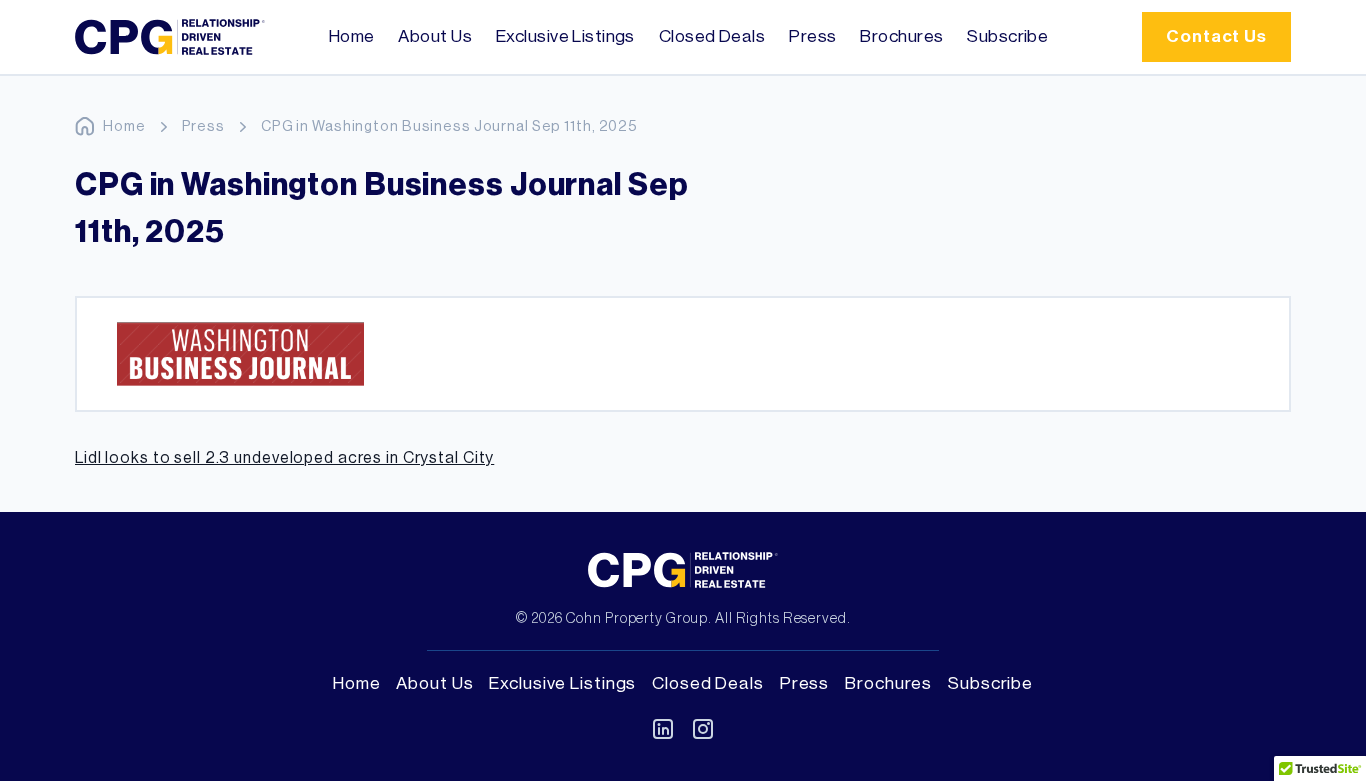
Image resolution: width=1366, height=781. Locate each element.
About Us (435, 36)
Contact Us (1216, 36)
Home (352, 36)
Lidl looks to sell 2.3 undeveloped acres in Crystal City (284, 458)
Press (812, 36)
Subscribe (1007, 36)
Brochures (901, 36)
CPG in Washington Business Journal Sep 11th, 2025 (449, 126)
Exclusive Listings (565, 36)
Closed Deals (712, 36)
